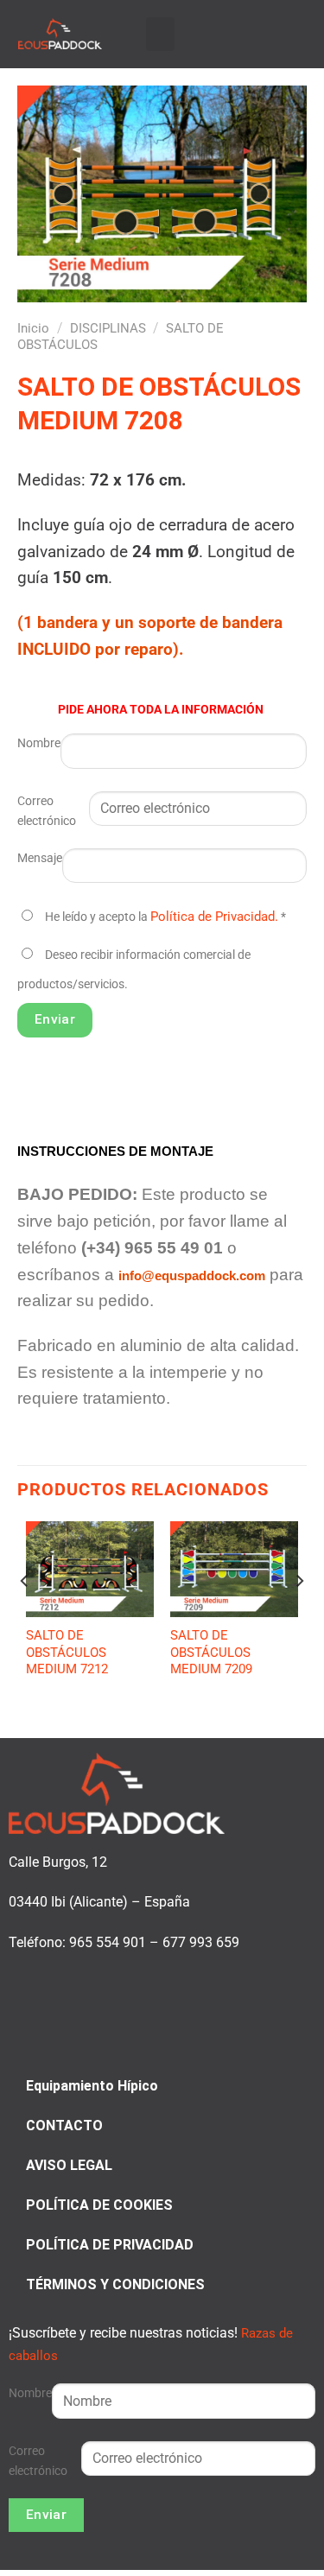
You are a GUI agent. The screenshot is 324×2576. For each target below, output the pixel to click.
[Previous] (25, 1616)
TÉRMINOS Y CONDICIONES (115, 2284)
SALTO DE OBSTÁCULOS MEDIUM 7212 (67, 1652)
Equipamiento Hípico (92, 2086)
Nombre (39, 743)
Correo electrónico (47, 811)
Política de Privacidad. (214, 917)
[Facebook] (255, 32)
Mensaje (40, 858)
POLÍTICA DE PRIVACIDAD (110, 2245)
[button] (160, 34)
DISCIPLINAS (108, 328)
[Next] (299, 1616)
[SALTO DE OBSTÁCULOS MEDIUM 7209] (234, 1569)
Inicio (33, 328)
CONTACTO (64, 2126)
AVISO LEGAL (69, 2165)
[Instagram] (276, 32)
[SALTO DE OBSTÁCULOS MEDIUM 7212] (90, 1569)
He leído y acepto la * (165, 917)
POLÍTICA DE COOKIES (99, 2205)
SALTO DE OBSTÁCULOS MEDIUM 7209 (211, 1652)
